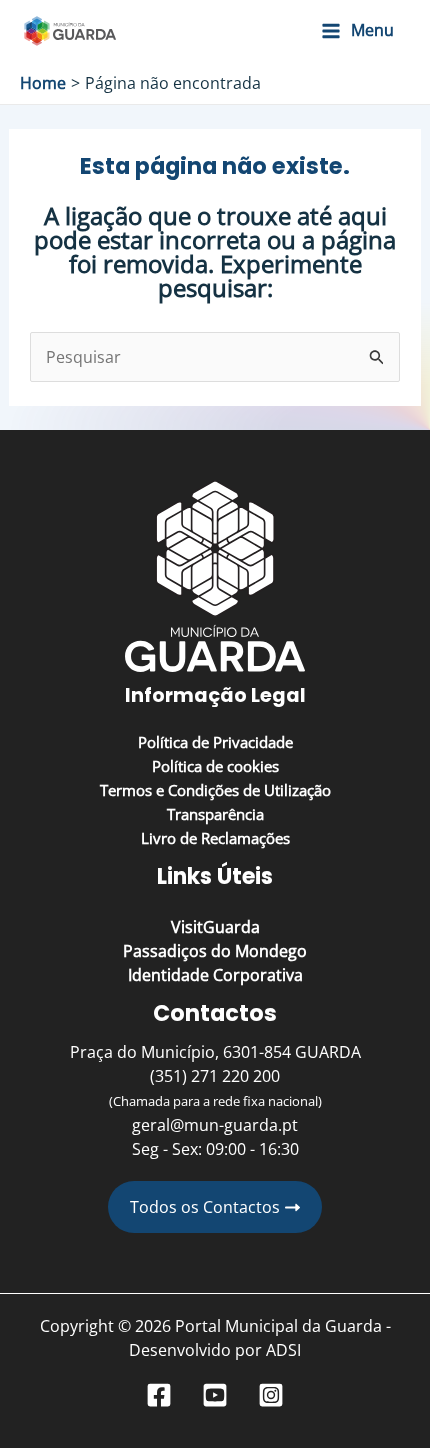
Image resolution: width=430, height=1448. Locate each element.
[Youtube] (215, 1395)
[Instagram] (271, 1395)
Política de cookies (215, 766)
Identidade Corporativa (215, 975)
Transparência (215, 814)
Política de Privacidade (215, 742)
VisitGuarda (215, 927)
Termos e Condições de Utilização (215, 790)
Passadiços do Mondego (215, 951)
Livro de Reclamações (215, 838)
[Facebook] (159, 1395)
